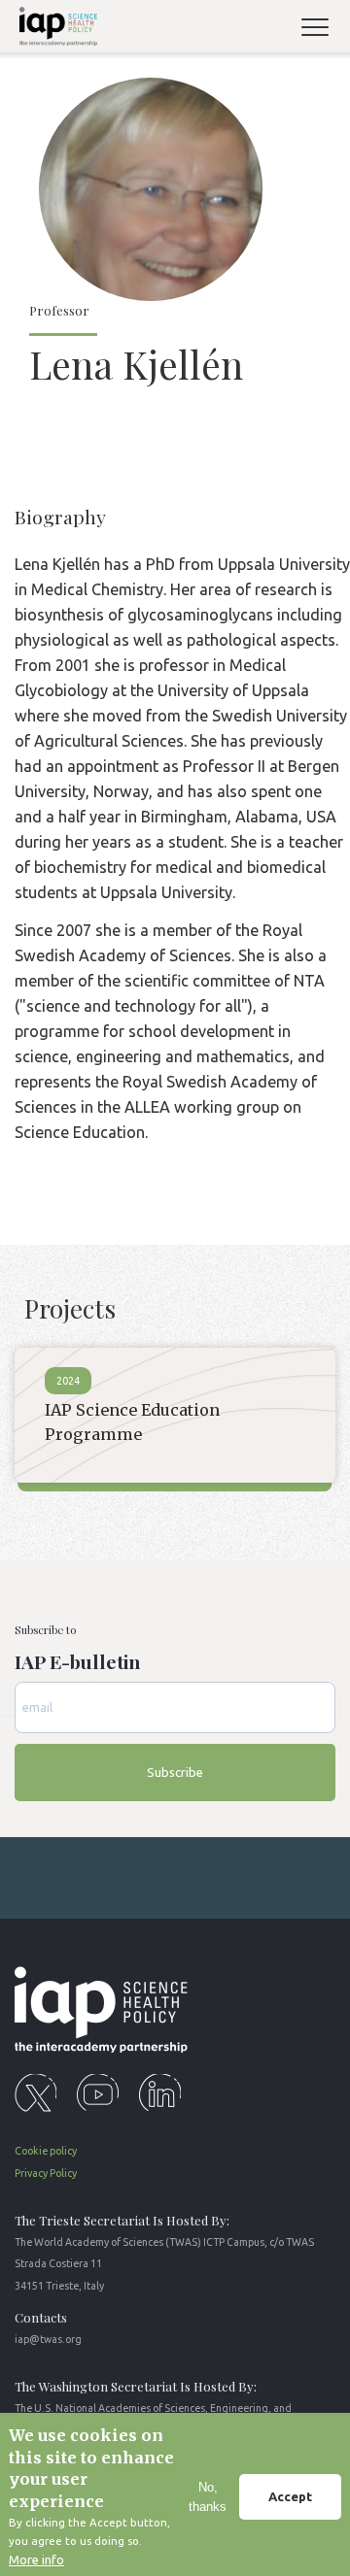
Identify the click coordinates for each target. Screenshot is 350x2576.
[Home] (55, 30)
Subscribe (175, 1772)
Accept (290, 2496)
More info (36, 2559)
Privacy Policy (46, 2173)
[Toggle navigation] (323, 30)
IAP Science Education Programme (132, 1422)
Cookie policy (46, 2151)
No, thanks (208, 2497)
